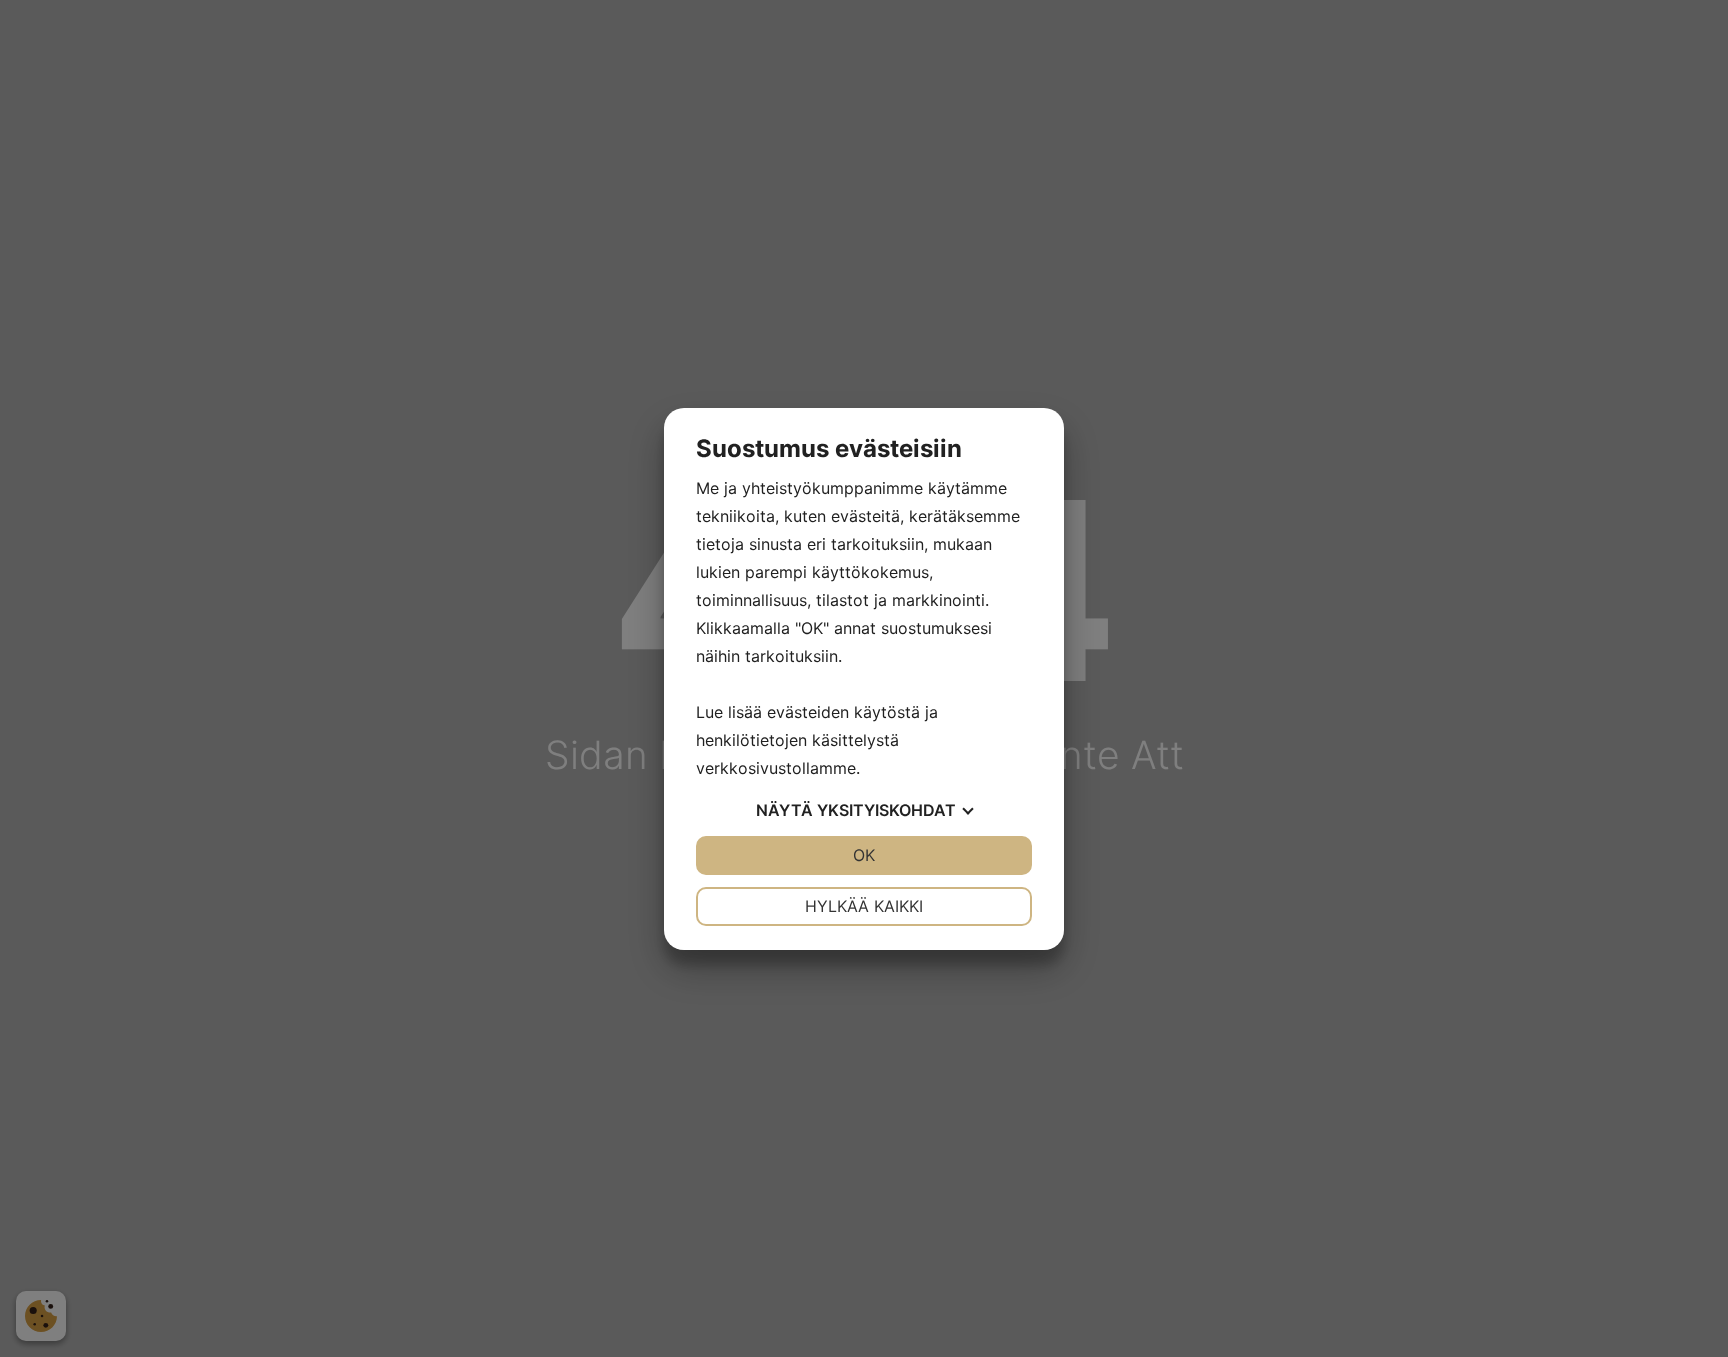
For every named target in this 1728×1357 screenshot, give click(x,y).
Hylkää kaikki (864, 906)
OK (864, 855)
